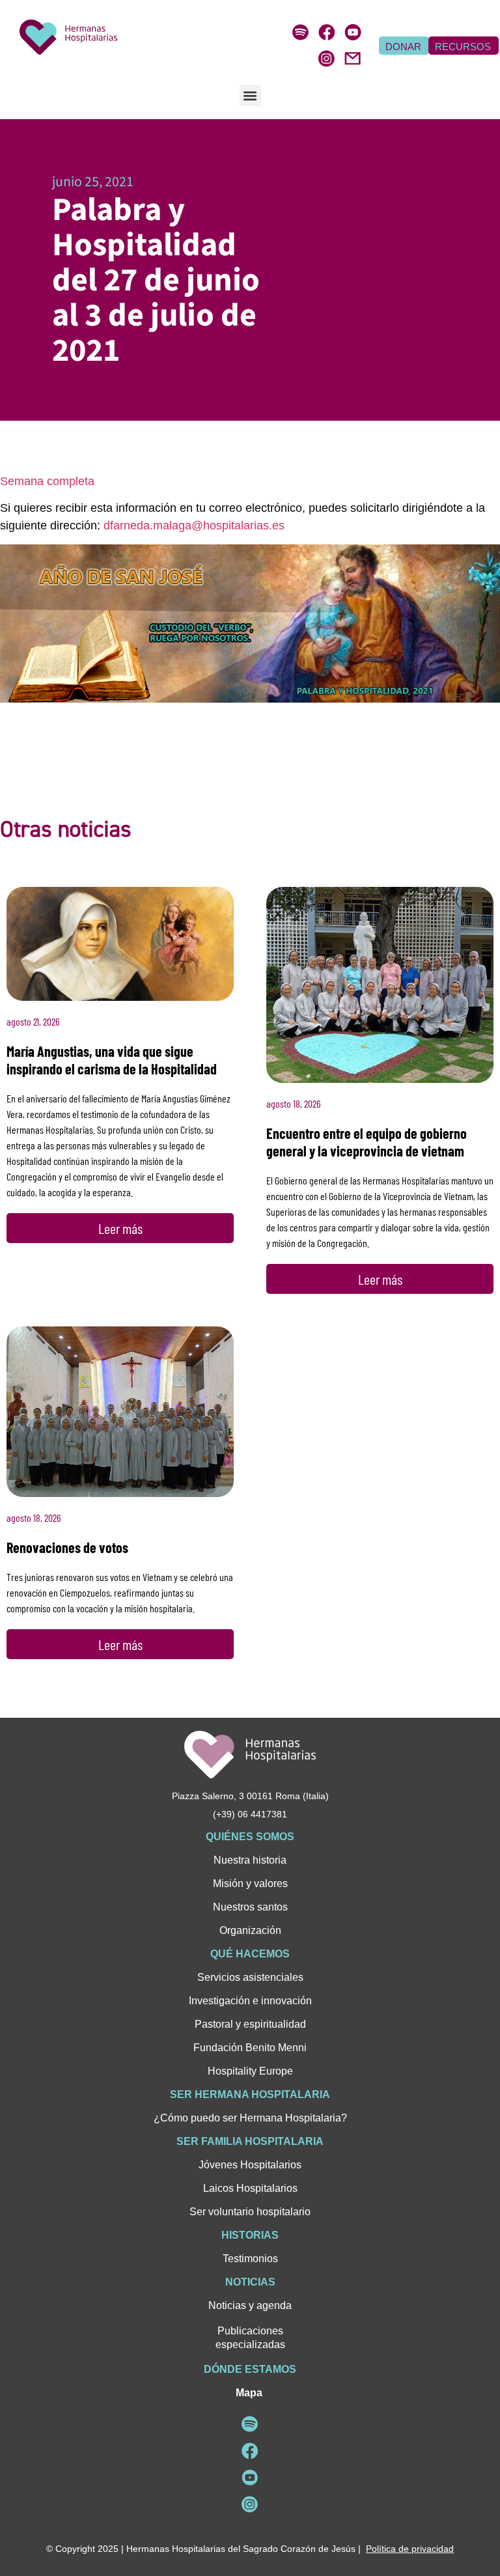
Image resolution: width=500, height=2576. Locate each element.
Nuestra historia (250, 1860)
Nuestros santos (250, 1907)
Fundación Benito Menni (250, 2048)
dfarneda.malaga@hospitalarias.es (194, 525)
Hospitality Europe (250, 2071)
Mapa (249, 2393)
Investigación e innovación (250, 2001)
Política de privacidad (410, 2549)
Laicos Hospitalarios (250, 2188)
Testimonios (250, 2259)
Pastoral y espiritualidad (250, 2024)
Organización (250, 1930)
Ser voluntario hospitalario (250, 2212)
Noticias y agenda (250, 2305)
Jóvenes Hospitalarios (250, 2165)
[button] (250, 95)
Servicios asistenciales (250, 1977)
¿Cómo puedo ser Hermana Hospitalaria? (250, 2118)
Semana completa (47, 481)
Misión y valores (250, 1883)
